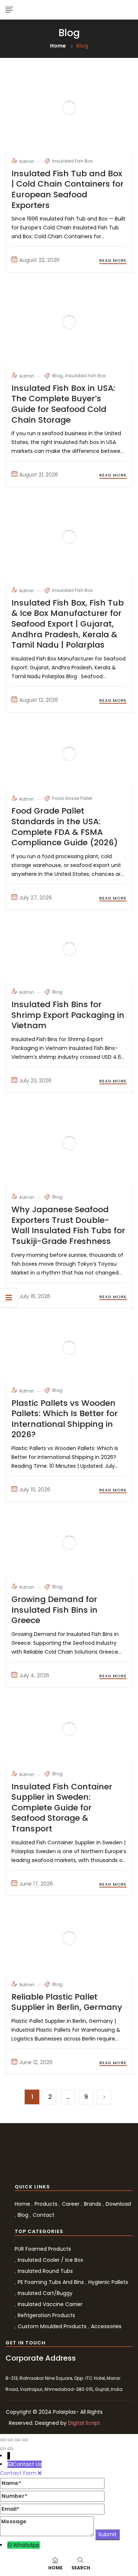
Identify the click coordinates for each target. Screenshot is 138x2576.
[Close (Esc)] (3, 2440)
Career (71, 2204)
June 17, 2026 (36, 1884)
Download (118, 2204)
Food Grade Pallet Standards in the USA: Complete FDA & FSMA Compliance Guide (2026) (65, 827)
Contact (44, 2215)
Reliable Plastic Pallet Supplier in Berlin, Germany (67, 2002)
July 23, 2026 (35, 1081)
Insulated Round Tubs (45, 2271)
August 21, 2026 (39, 475)
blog (57, 376)
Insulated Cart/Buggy (45, 2293)
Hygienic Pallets (108, 2282)
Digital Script (84, 2423)
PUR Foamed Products (43, 2249)
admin (27, 161)
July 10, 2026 (35, 1490)
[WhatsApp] (10, 2545)
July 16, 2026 (35, 1296)
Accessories (106, 2326)
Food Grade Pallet (72, 798)
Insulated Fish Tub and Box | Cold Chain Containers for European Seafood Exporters (68, 189)
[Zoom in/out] (25, 2440)
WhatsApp (26, 2545)
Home (58, 46)
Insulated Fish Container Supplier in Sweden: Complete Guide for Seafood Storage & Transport (62, 1808)
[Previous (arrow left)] (3, 2449)
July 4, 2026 (34, 1675)
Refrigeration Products (46, 2315)
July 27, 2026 (36, 898)
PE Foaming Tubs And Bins (51, 2282)
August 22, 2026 (39, 260)
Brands (93, 2204)
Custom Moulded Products (52, 2326)
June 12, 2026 (36, 2062)
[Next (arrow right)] (10, 2449)
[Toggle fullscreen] (18, 2440)
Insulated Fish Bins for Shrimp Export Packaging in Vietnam (68, 1015)
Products (46, 2204)
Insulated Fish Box (72, 161)
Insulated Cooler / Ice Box (50, 2260)
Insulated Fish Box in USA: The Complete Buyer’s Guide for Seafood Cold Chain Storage (63, 404)
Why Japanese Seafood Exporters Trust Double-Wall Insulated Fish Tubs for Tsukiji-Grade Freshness (68, 1225)
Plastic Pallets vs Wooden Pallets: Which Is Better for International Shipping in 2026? (65, 1419)
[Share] (10, 2440)
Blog (23, 2215)
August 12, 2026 (39, 700)
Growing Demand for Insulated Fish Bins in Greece (54, 1610)
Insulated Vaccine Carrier (50, 2304)
